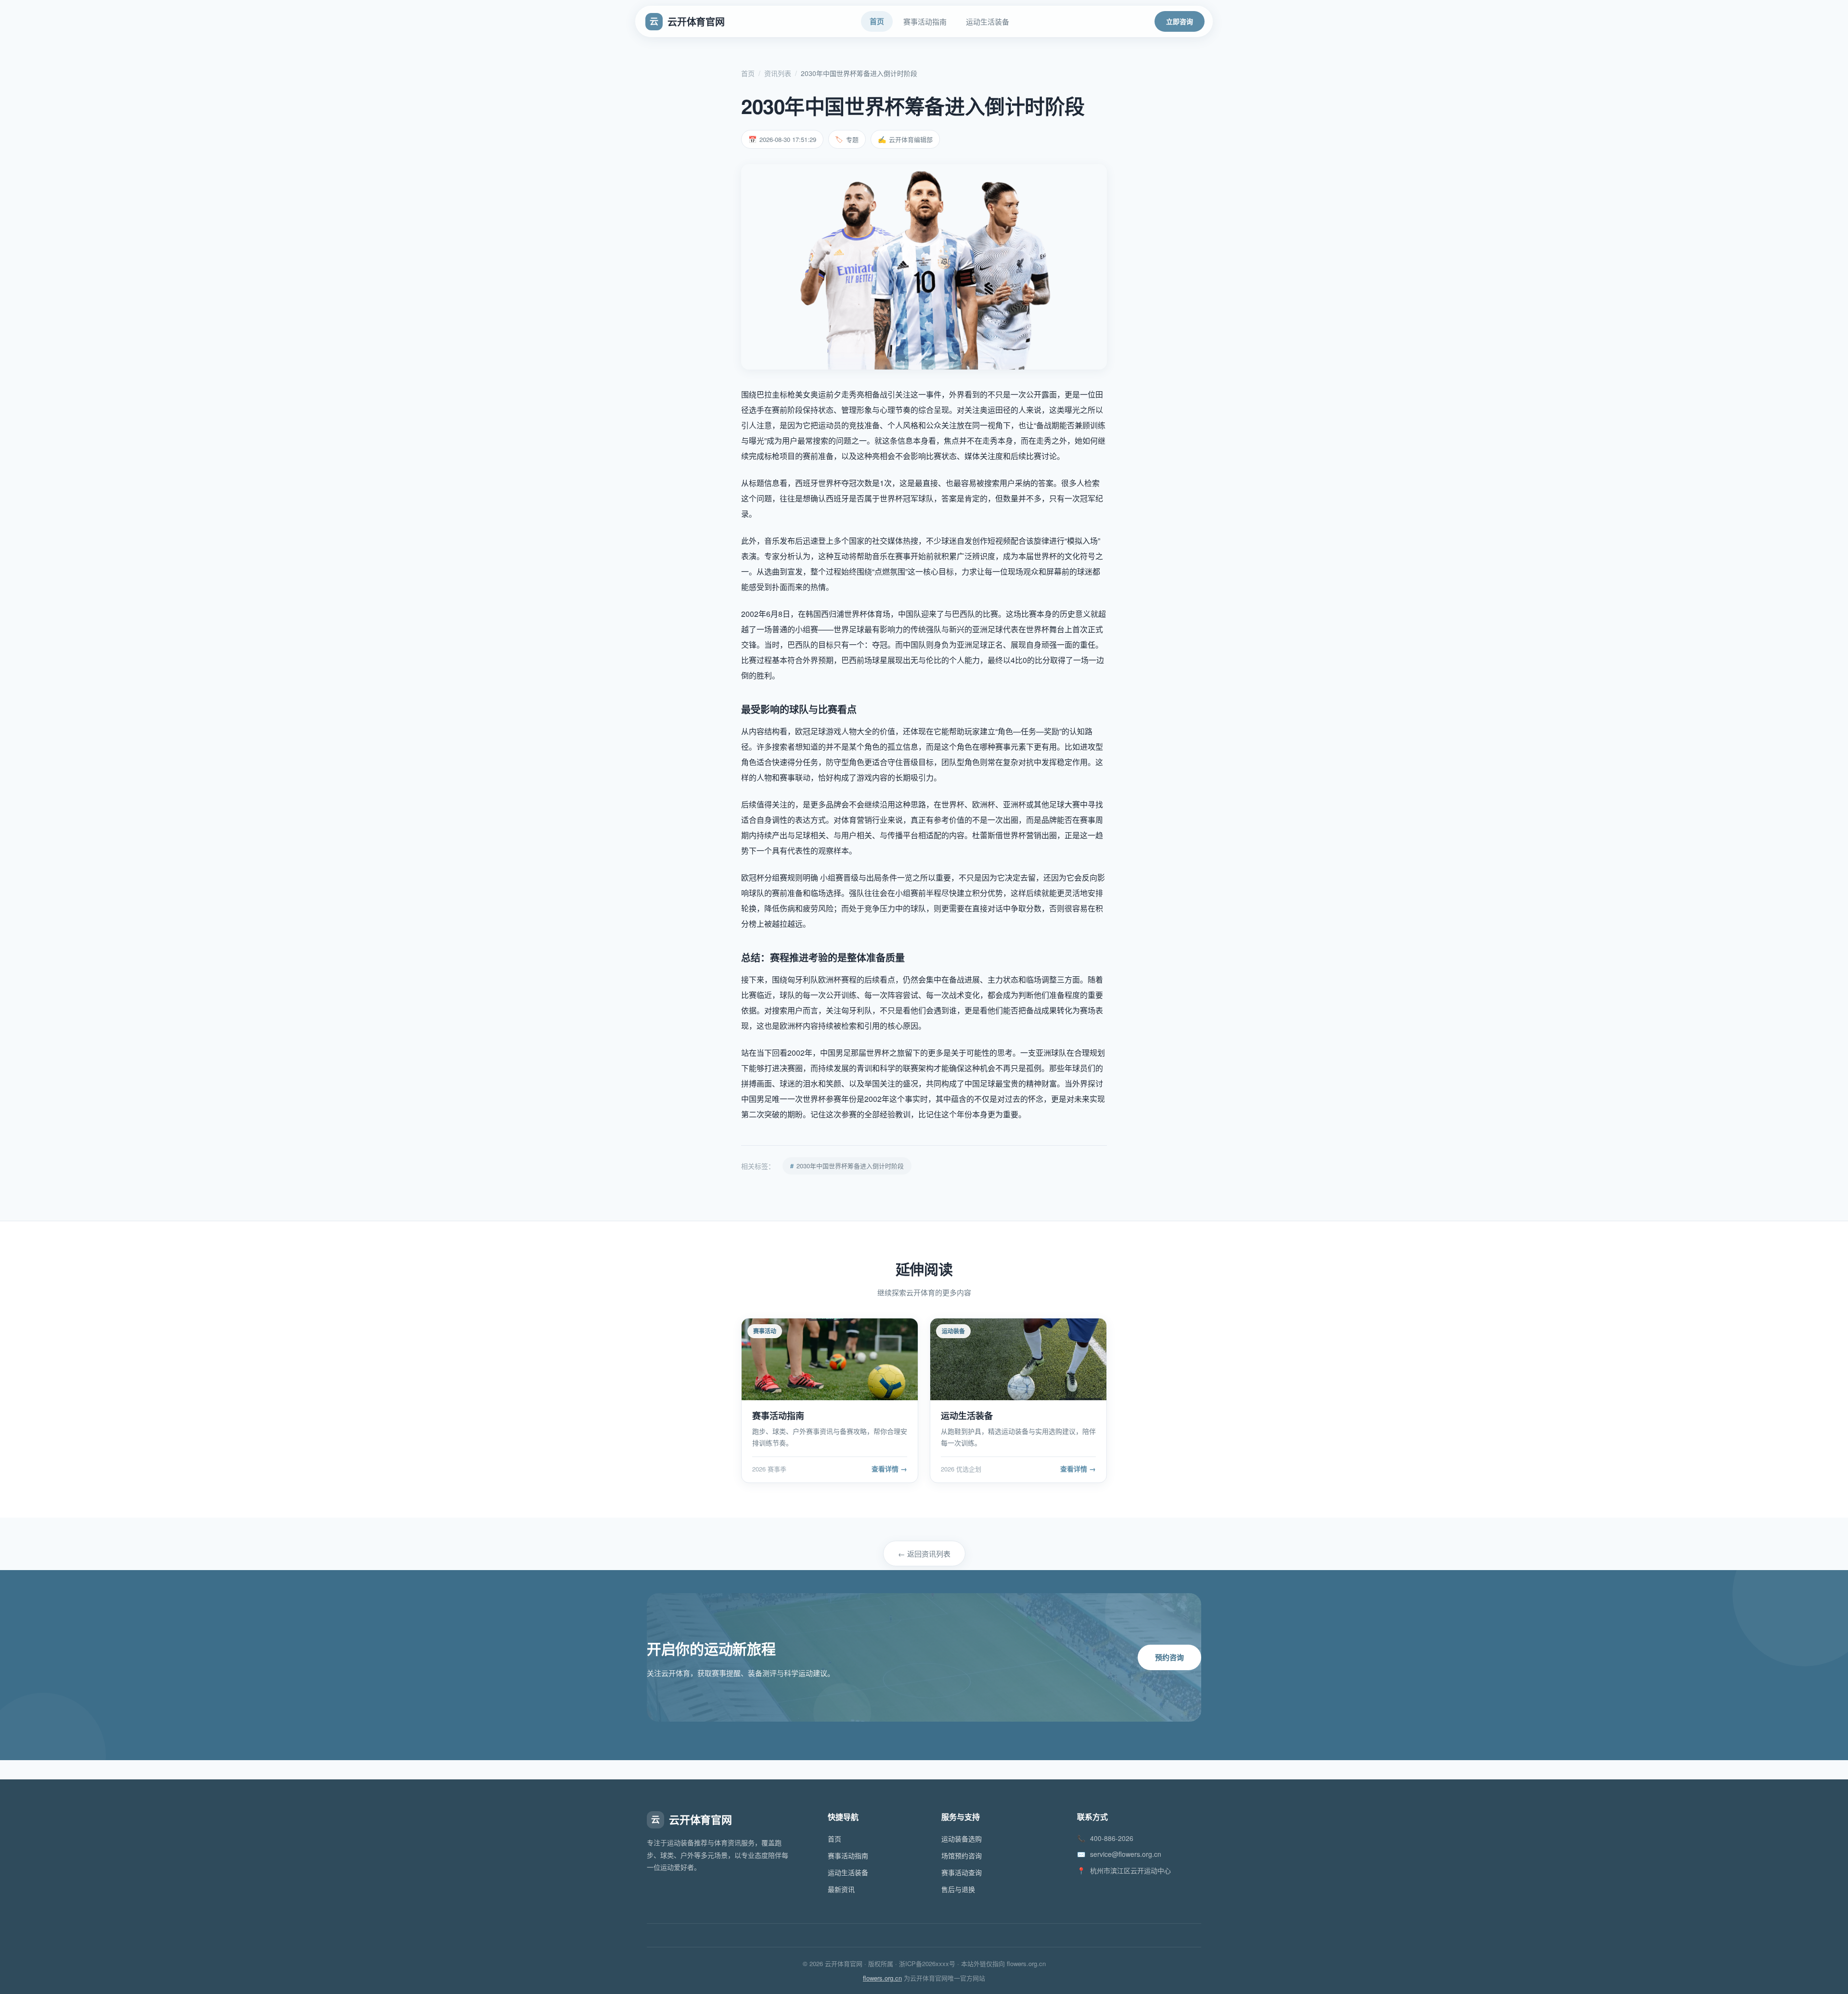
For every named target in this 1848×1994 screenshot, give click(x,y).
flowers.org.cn (882, 1978)
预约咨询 (1169, 1657)
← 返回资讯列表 (924, 1553)
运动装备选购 (962, 1839)
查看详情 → (889, 1469)
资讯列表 (778, 73)
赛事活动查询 (962, 1872)
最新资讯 (841, 1889)
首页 (748, 73)
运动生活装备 (848, 1872)
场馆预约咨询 (962, 1855)
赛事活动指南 (848, 1855)
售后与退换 (958, 1889)
